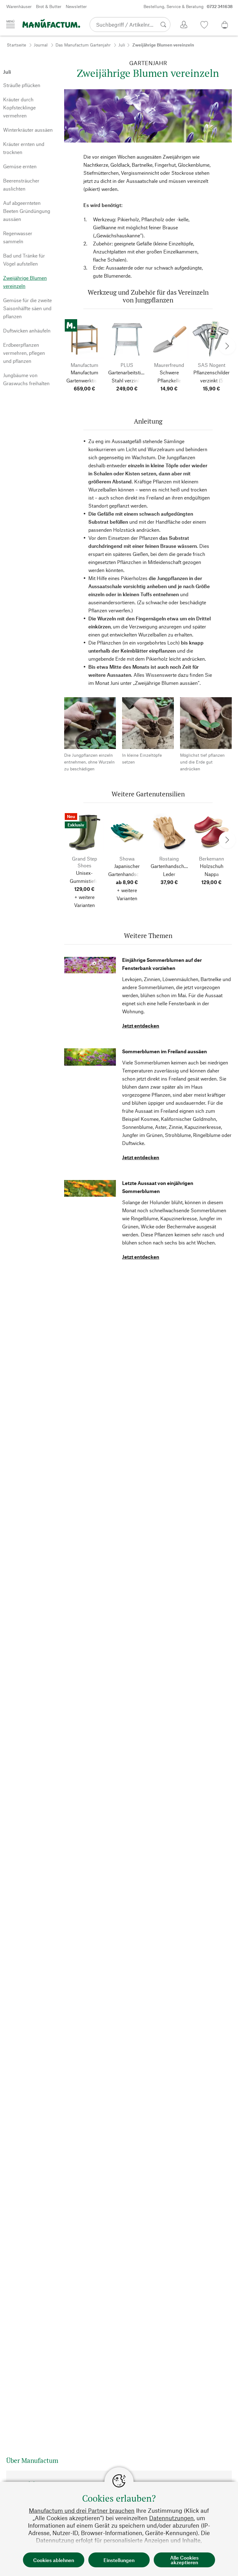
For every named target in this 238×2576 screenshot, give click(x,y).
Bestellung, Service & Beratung (188, 6)
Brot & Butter (49, 6)
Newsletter (76, 6)
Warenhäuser (19, 6)
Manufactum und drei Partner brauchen (82, 2510)
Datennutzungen (171, 2518)
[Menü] (11, 24)
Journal (41, 45)
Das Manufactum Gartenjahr (83, 45)
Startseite (16, 45)
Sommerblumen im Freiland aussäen (165, 1051)
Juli (122, 45)
